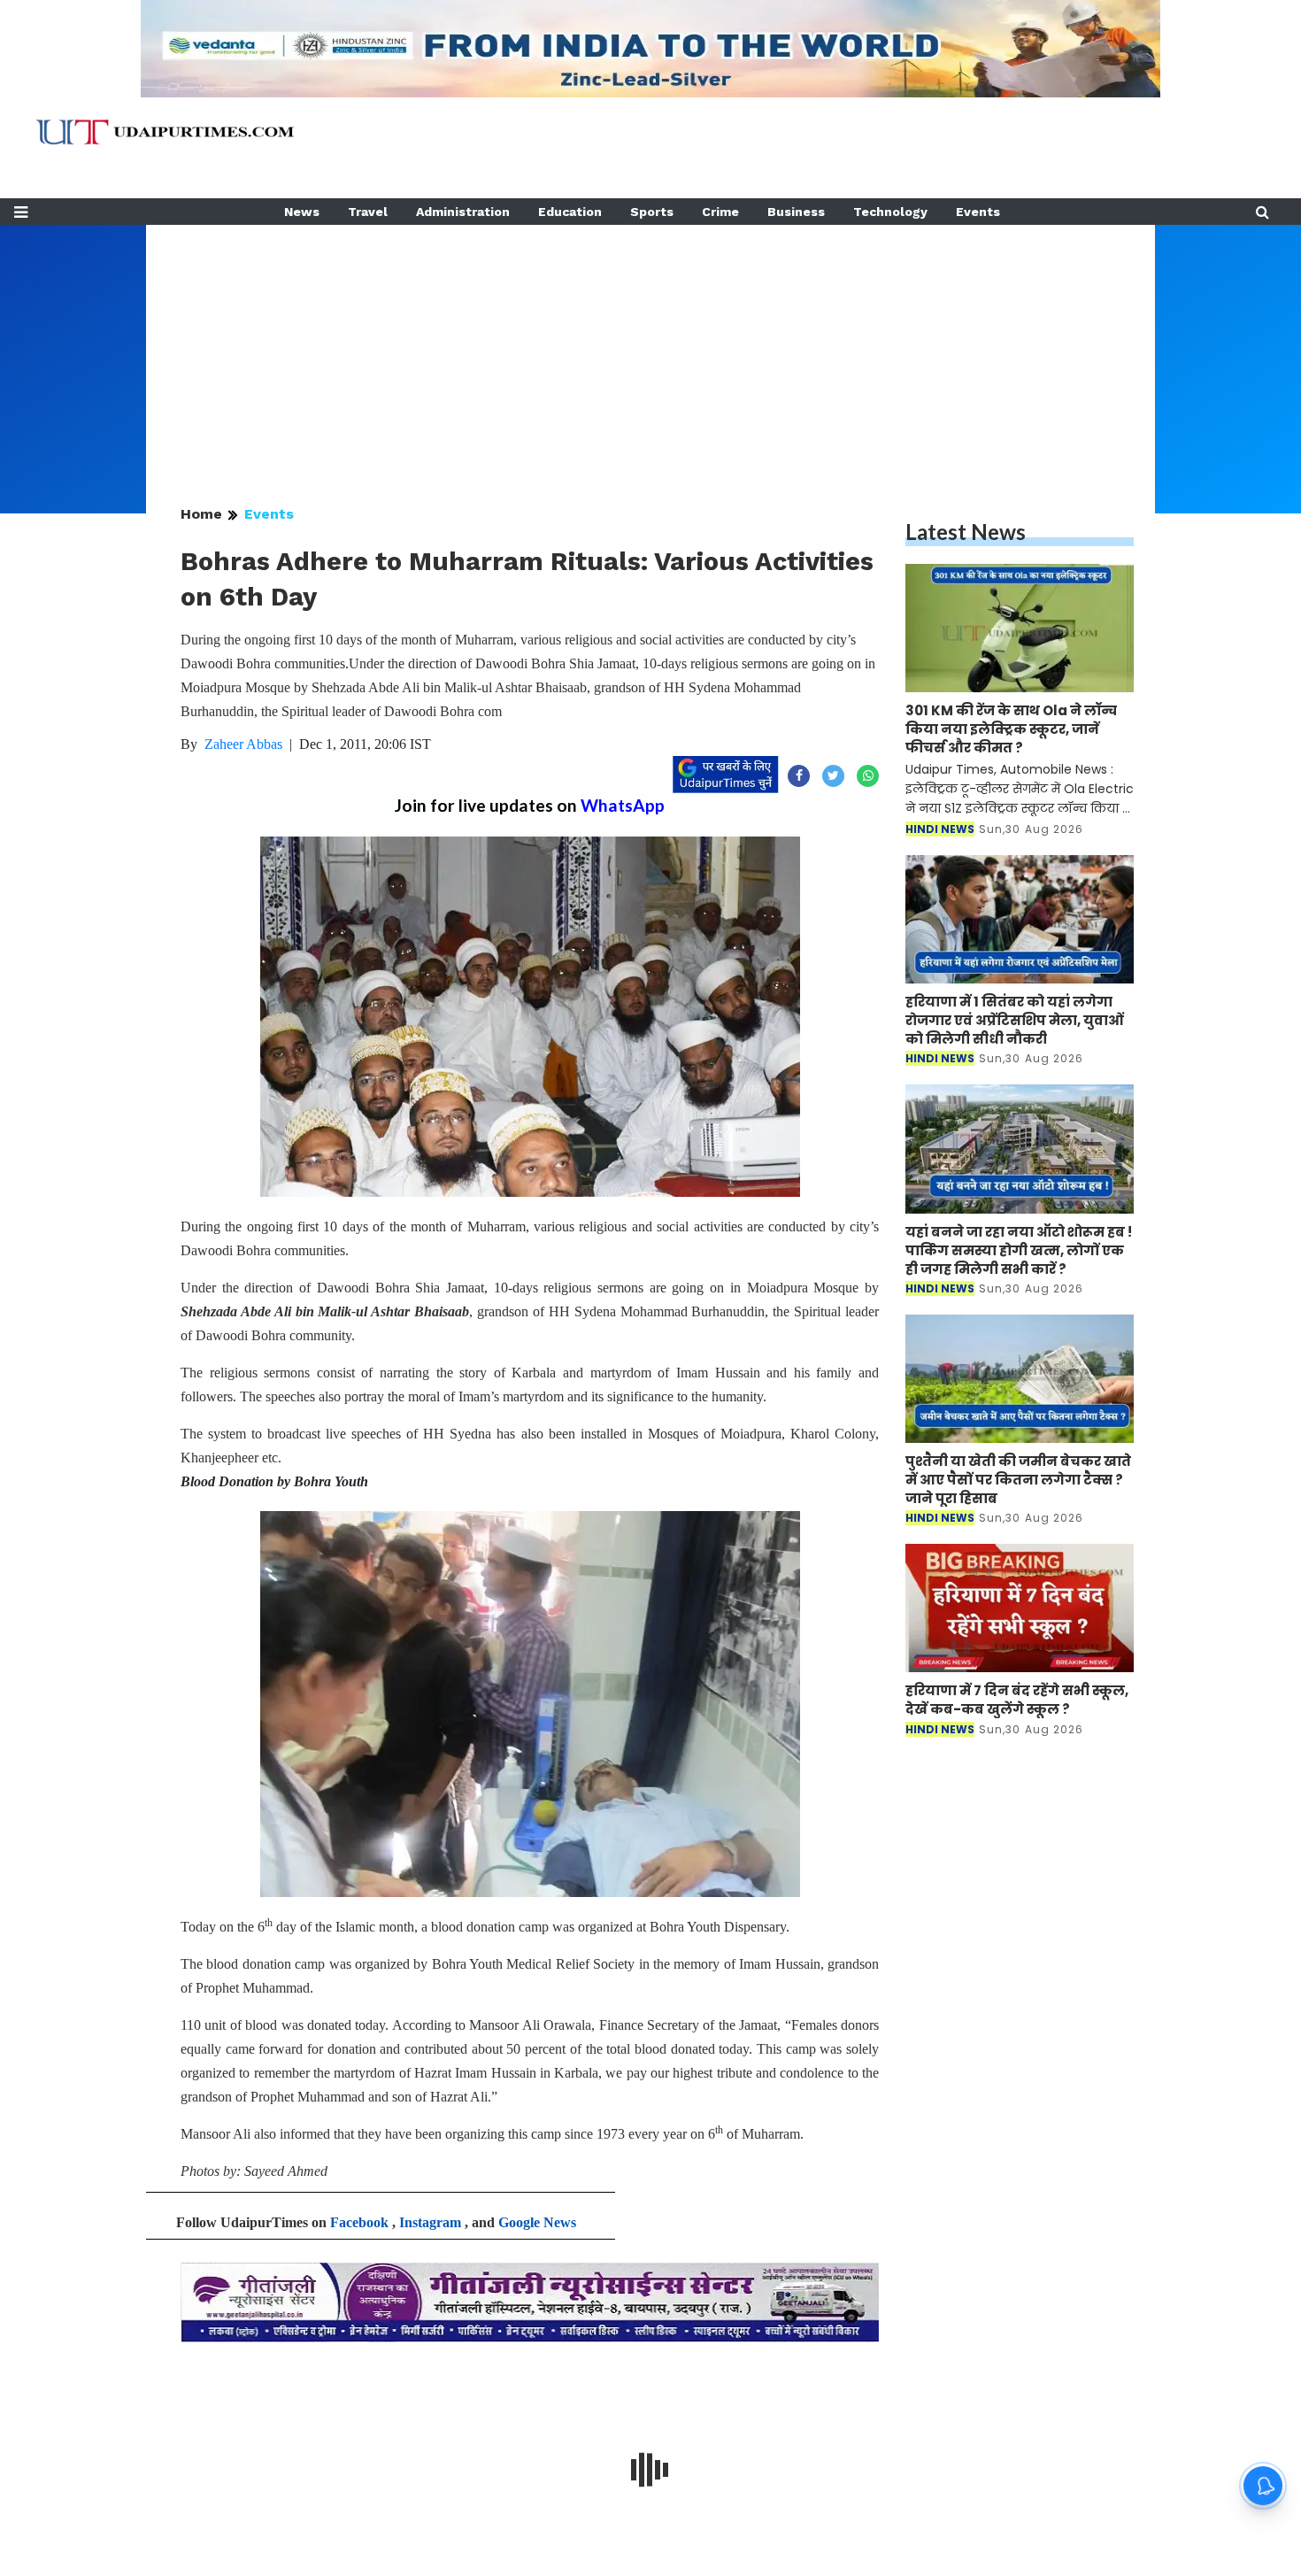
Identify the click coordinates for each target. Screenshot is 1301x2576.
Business (796, 212)
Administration (463, 212)
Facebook (359, 2222)
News (302, 212)
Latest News (966, 532)
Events (978, 212)
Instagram (430, 2222)
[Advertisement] (650, 349)
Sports (652, 212)
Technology (890, 212)
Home (201, 514)
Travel (368, 212)
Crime (720, 212)
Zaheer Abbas (243, 744)
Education (570, 212)
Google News (537, 2222)
